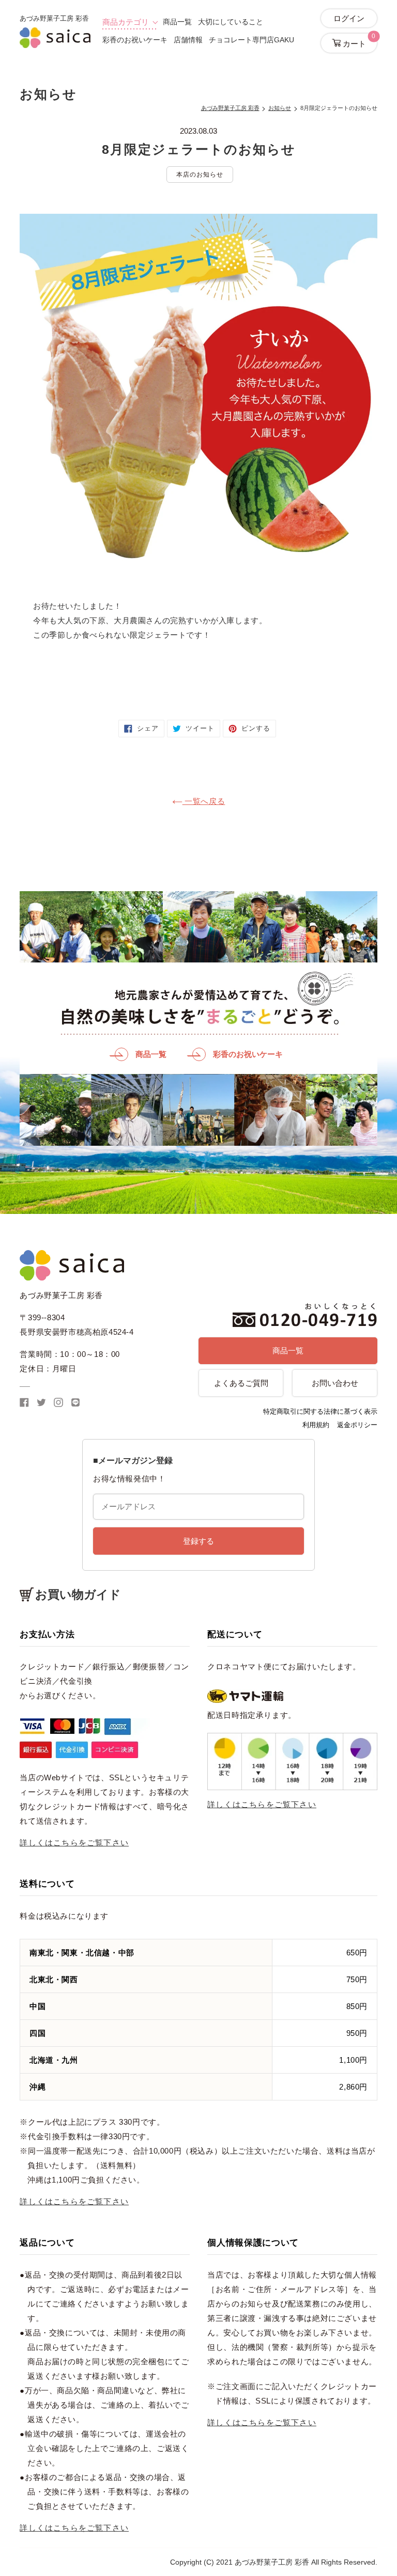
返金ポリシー (357, 1425)
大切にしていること (231, 22)
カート (358, 41)
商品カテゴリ (126, 22)
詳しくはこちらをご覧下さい (74, 1843)
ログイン (349, 18)
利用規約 (316, 1425)
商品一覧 (177, 22)
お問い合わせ (335, 1383)
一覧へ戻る (204, 801)
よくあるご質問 (241, 1383)
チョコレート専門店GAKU (251, 40)
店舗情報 (188, 40)
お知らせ (280, 108)
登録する (198, 1541)
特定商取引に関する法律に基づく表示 (320, 1411)
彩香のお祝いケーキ (135, 40)
